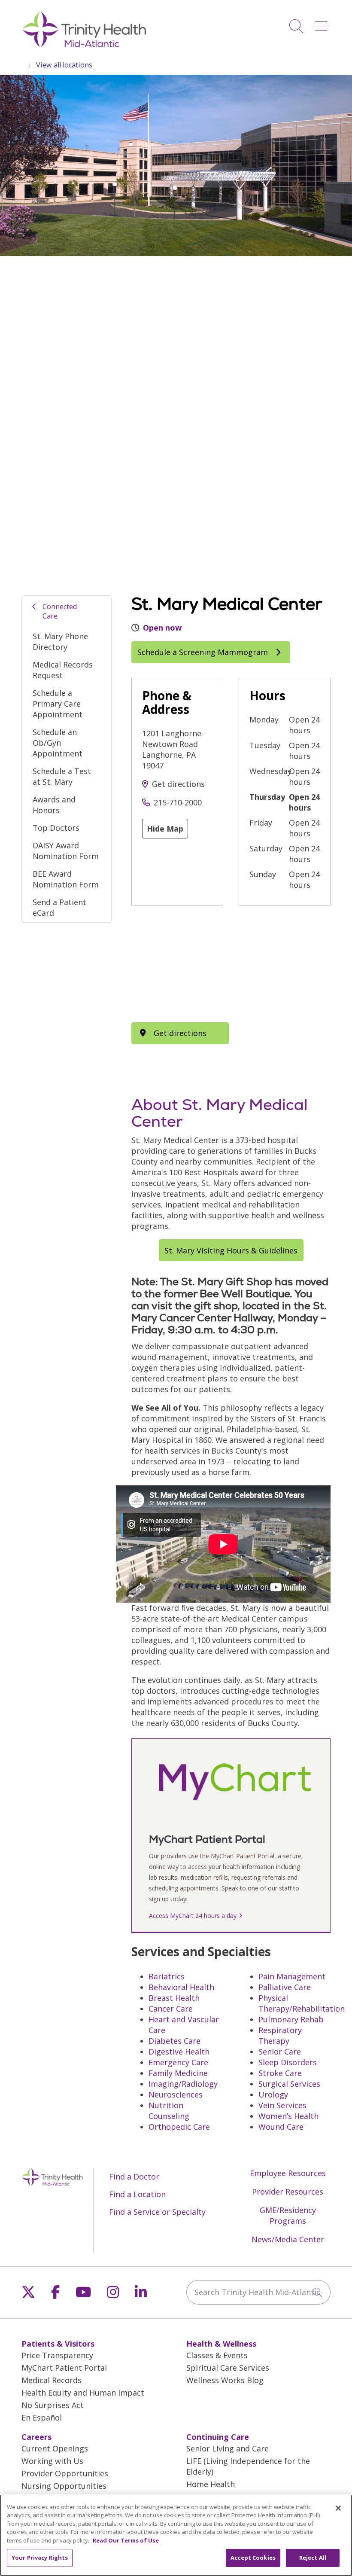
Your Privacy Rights (40, 2558)
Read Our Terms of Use (126, 2540)
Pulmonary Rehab (291, 2019)
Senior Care (280, 2052)
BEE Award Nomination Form (66, 879)
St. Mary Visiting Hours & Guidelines (231, 1250)
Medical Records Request (63, 670)
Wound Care (281, 2127)
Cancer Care (171, 2009)
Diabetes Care (174, 2041)
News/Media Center (288, 2239)
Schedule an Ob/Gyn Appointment (58, 743)
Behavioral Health (181, 1987)
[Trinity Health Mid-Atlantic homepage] (84, 46)
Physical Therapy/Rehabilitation (302, 2003)
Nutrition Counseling (169, 2111)
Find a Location (137, 2194)
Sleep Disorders (288, 2062)
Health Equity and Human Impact (83, 2393)
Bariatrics (167, 1976)
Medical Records (52, 2380)
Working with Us (52, 2461)
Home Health (211, 2484)
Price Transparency (57, 2355)
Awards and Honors (54, 805)
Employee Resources (288, 2173)
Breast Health (174, 1998)
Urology (273, 2094)
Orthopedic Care (179, 2127)
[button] (323, 23)
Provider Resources (288, 2192)
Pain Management (292, 1976)
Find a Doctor (134, 2177)
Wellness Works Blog (225, 2380)
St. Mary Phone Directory (60, 642)
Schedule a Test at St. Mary (62, 776)
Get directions (178, 784)
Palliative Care (285, 1987)
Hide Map (165, 829)
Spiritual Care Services (228, 2368)
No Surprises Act (53, 2405)
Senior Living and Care (228, 2448)
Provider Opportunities (65, 2473)
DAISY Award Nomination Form (66, 851)
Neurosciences (176, 2094)
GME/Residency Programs (288, 2215)
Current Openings (55, 2448)
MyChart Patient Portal (64, 2368)
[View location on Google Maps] (180, 964)
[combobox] (258, 2292)
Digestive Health (179, 2052)
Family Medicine (178, 2073)
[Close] (338, 2508)
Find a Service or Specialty (157, 2212)
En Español (42, 2417)
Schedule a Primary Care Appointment (58, 704)
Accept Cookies (253, 2558)
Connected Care (60, 611)
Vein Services (282, 2105)
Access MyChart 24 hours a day (193, 1916)
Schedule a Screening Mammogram (204, 652)
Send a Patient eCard (59, 907)
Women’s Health (288, 2116)
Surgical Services (289, 2084)
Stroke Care (280, 2073)
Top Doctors (56, 828)
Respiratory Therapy (280, 2035)
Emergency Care (178, 2062)
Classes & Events (217, 2355)
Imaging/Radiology (183, 2084)
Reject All (313, 2558)
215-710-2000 (178, 802)
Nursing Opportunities (64, 2486)
